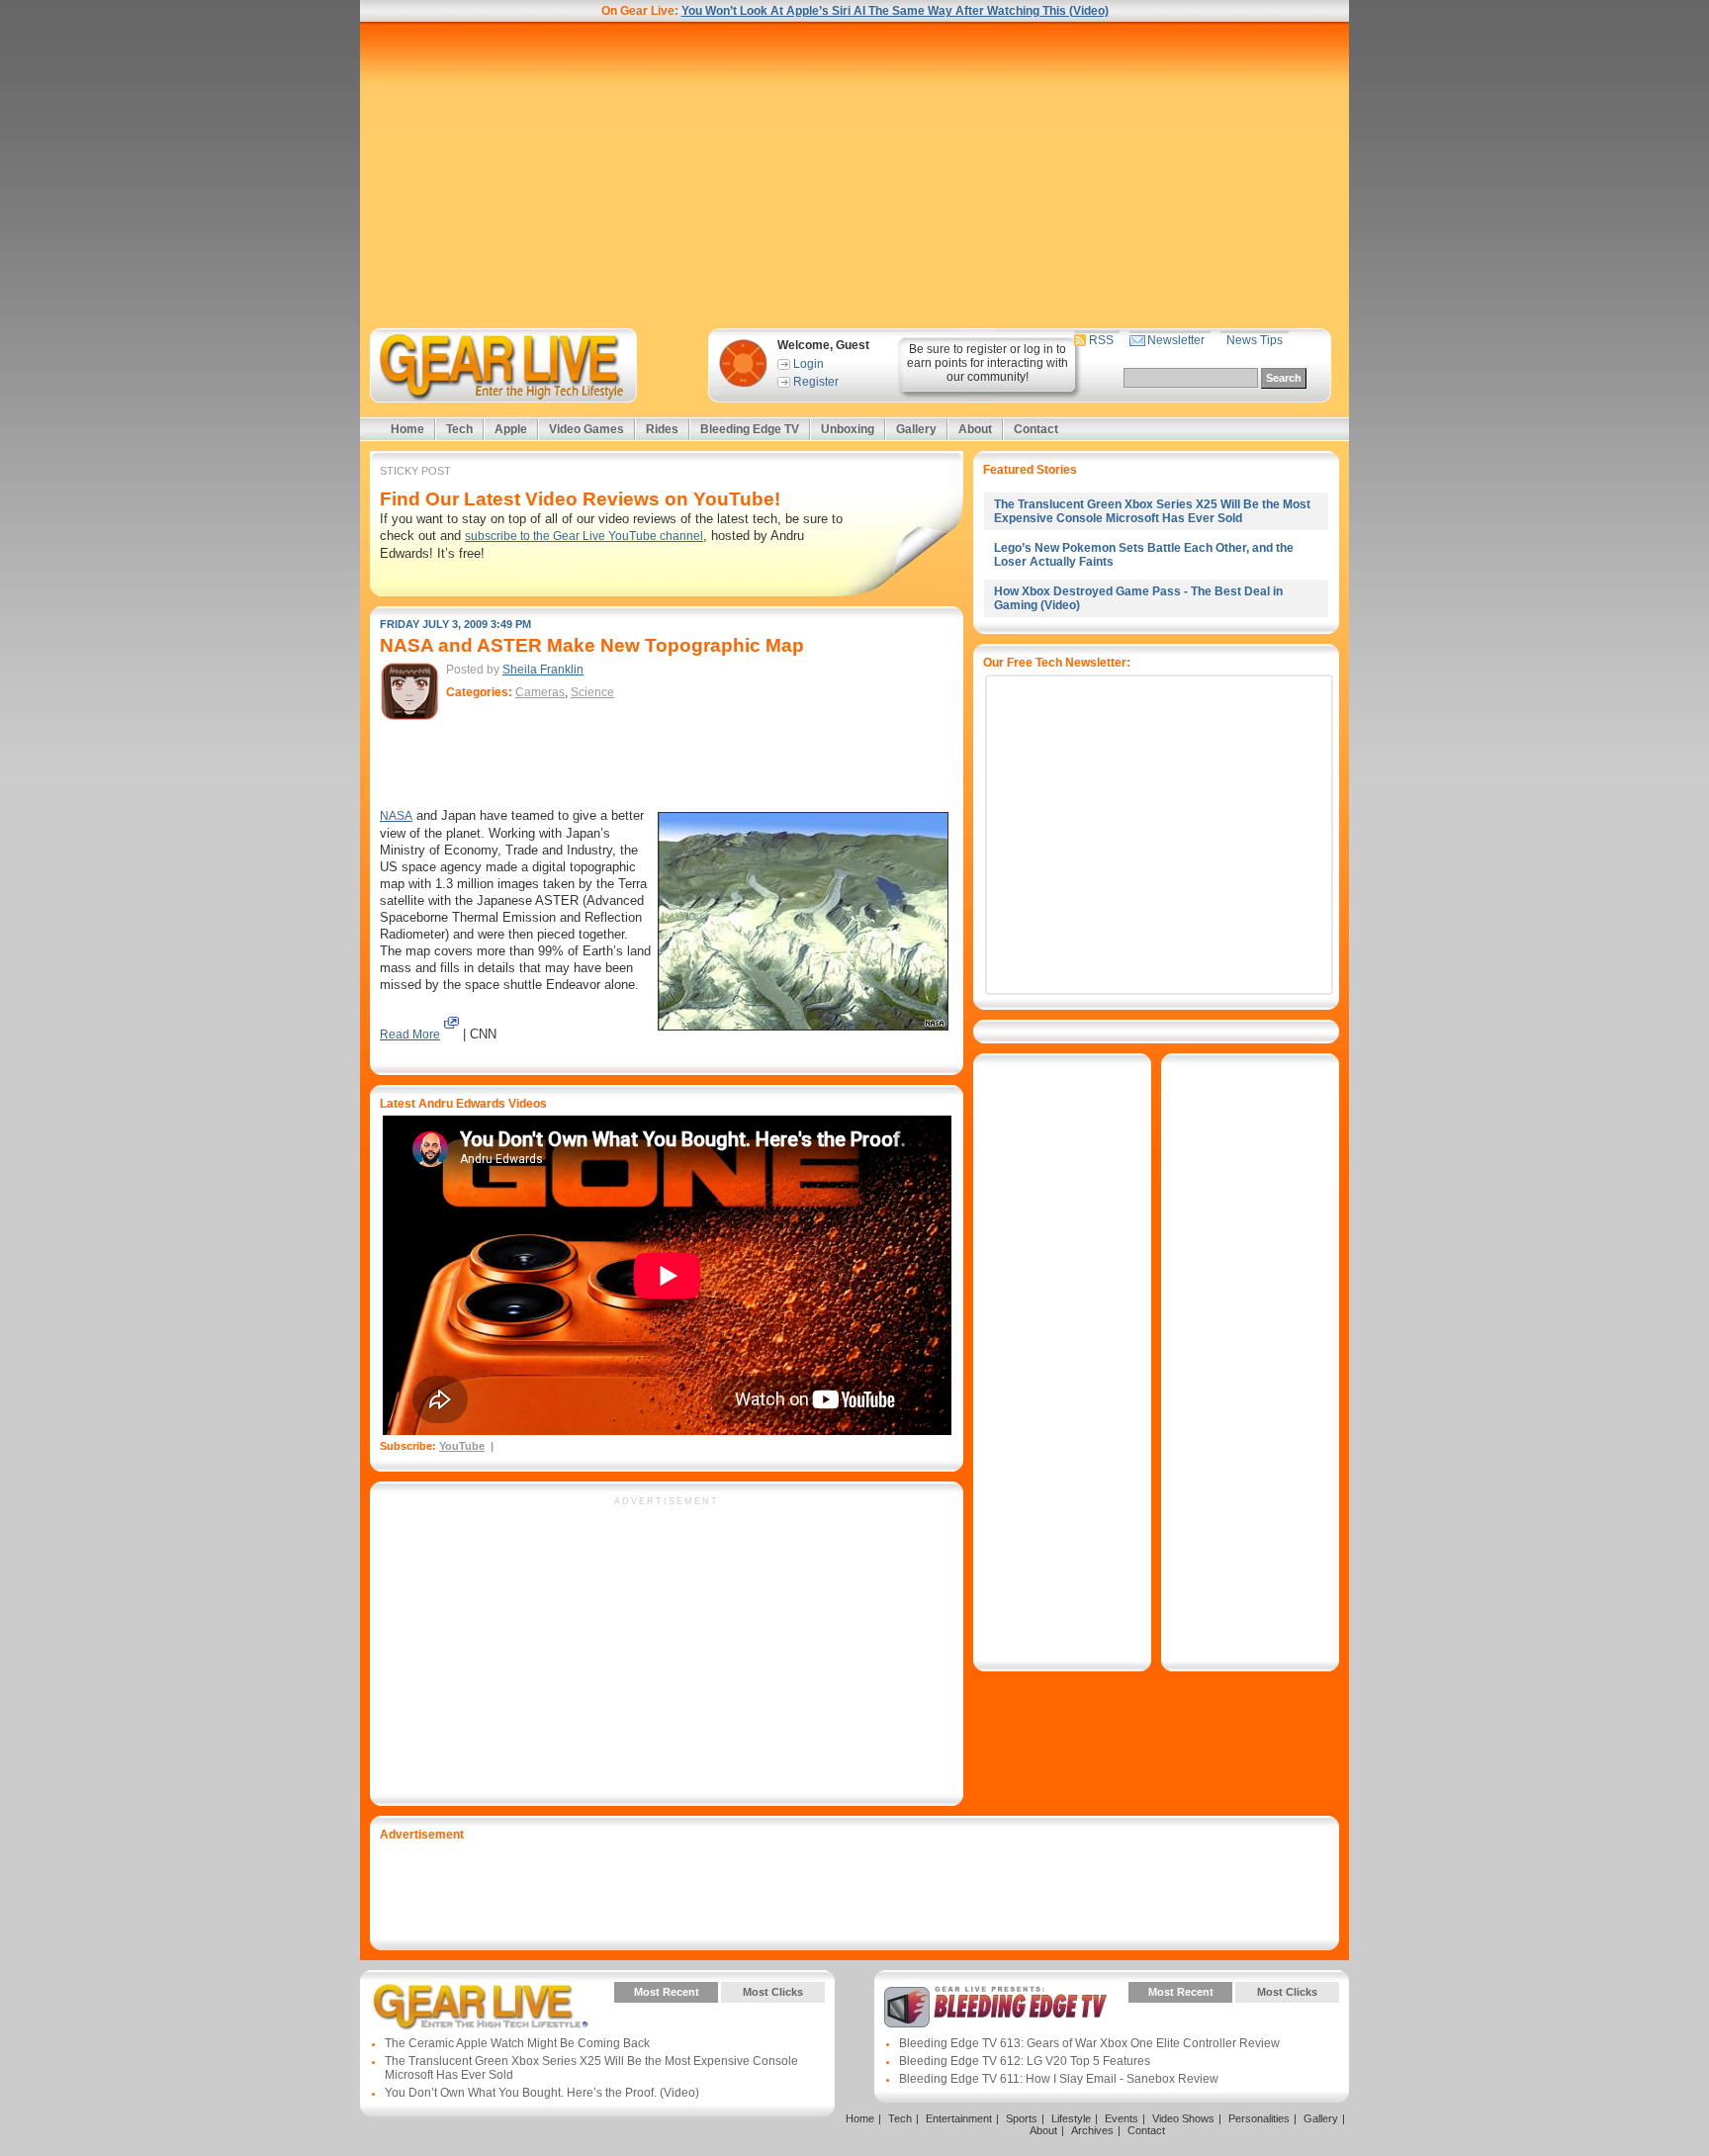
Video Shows (1183, 2118)
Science (592, 692)
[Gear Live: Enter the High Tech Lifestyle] (530, 365)
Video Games (586, 429)
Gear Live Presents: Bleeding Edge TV (995, 2007)
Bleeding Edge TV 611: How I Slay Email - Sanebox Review (1059, 2079)
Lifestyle (1071, 2118)
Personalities (1259, 2118)
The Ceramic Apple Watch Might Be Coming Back (517, 2043)
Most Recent (667, 1992)
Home (407, 429)
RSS (1101, 340)
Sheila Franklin (543, 670)
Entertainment (959, 2118)
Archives (1092, 2130)
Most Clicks (773, 1992)
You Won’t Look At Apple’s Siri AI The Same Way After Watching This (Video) (895, 11)
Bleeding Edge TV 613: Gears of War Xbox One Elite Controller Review (1089, 2043)
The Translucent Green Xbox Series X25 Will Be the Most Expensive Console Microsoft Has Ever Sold (1152, 511)
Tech (459, 429)
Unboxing (848, 429)
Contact (1036, 429)
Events (1122, 2118)
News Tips (1255, 340)
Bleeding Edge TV (750, 429)
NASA (396, 816)
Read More (410, 1034)
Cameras (540, 692)
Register (816, 382)
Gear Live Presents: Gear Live (481, 2007)
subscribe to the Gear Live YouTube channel (584, 536)
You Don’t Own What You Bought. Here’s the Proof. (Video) (542, 2093)
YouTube (462, 1446)
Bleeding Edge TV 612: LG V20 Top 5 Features (1025, 2061)
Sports (1022, 2118)
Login (809, 364)
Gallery (916, 429)
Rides (662, 429)
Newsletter (1176, 340)
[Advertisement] (854, 175)
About (975, 429)
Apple (511, 429)
